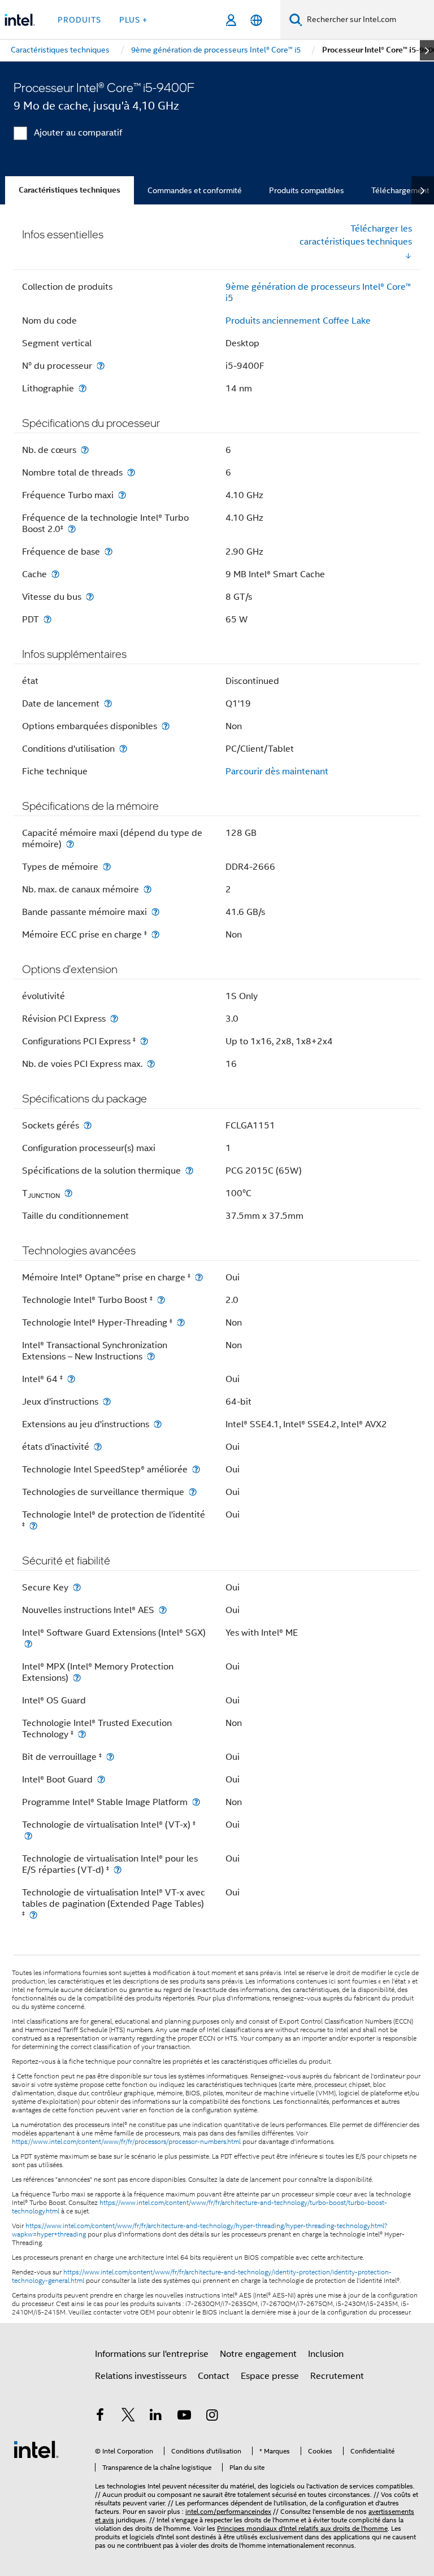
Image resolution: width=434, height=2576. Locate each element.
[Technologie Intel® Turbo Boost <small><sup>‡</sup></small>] (161, 1300)
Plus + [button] (133, 20)
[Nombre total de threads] (131, 472)
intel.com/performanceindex (228, 2511)
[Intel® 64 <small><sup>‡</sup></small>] (71, 1379)
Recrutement (337, 2376)
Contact (214, 2376)
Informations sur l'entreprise (152, 2354)
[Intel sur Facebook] (100, 2417)
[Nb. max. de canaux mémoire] (147, 889)
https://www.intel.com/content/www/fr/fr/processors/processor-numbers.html (126, 2142)
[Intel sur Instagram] (212, 2417)
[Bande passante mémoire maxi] (155, 912)
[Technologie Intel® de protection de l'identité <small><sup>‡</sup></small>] (33, 1526)
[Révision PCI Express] (114, 1019)
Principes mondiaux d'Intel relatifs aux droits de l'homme (302, 2528)
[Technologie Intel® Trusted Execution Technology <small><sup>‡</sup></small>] (82, 1734)
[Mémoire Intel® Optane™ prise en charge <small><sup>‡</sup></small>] (199, 1277)
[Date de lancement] (108, 703)
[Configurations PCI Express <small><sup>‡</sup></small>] (144, 1041)
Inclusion (326, 2354)
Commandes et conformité (195, 190)
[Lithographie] (83, 388)
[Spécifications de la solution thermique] (189, 1171)
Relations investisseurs (141, 2376)
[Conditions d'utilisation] (123, 749)
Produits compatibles (307, 190)
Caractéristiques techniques (70, 190)
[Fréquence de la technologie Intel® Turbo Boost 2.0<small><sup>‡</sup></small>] (72, 529)
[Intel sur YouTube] (184, 2417)
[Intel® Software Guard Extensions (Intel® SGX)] (28, 1644)
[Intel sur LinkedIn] (156, 2417)
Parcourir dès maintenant (277, 772)
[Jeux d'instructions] (107, 1402)
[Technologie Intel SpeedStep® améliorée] (196, 1469)
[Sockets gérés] (88, 1125)
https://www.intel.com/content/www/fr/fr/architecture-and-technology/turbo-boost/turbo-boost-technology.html (199, 2207)
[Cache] (55, 574)
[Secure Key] (77, 1587)
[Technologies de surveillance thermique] (193, 1492)
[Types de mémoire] (107, 867)
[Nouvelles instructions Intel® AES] (163, 1610)
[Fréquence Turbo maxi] (122, 495)
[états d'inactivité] (98, 1447)
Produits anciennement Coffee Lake (298, 321)
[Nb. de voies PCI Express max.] (151, 1064)
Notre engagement (258, 2354)
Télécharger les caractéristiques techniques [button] (356, 235)
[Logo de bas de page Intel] (36, 2449)
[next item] (427, 50)
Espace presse (270, 2376)
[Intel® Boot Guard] (101, 1779)
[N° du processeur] (101, 366)
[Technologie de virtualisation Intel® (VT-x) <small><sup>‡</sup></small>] (28, 1836)
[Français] (256, 20)
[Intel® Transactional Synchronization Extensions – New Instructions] (151, 1356)
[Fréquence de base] (108, 552)
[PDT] (47, 619)
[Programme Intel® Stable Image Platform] (196, 1802)
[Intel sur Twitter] (128, 2417)
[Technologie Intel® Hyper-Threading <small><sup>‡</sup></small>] (181, 1322)
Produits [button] (79, 20)
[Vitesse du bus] (90, 597)
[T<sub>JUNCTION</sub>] (68, 1193)
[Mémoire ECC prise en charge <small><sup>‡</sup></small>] (155, 934)
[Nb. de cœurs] (85, 450)
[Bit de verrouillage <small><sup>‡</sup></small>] (110, 1757)
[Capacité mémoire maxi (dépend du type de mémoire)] (70, 844)
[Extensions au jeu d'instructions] (158, 1424)
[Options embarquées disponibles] (166, 726)
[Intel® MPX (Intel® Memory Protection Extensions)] (77, 1678)
